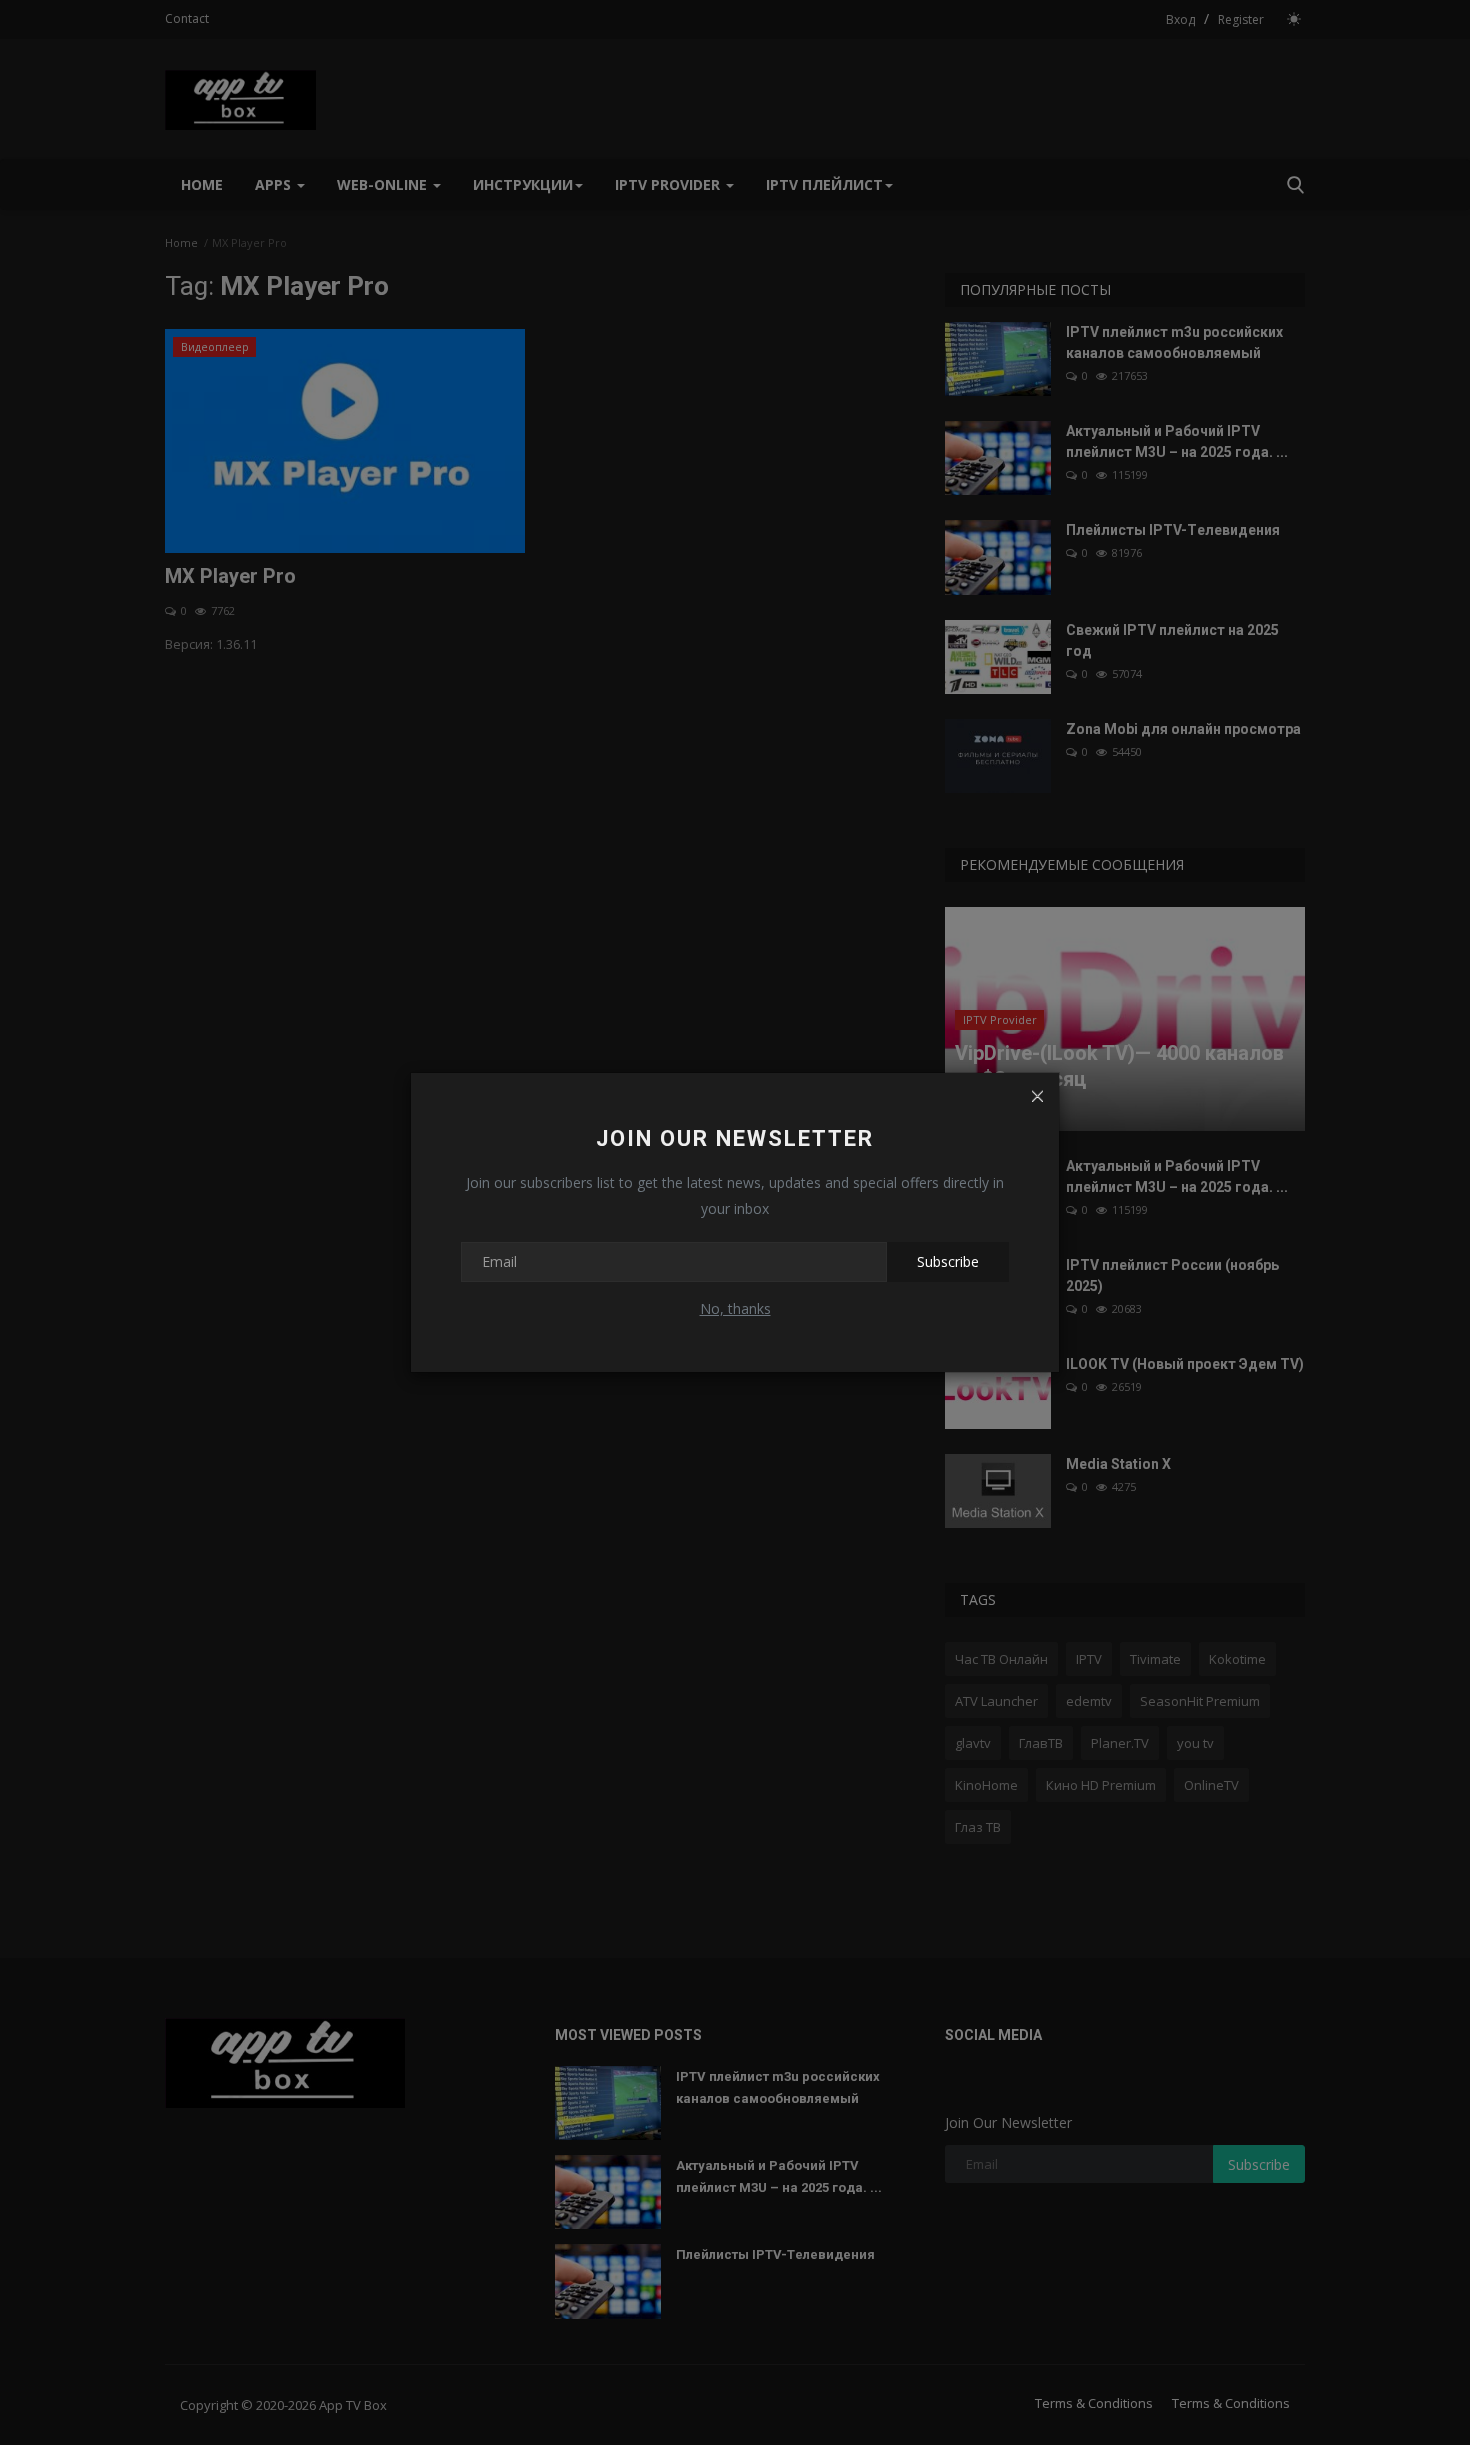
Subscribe (948, 1261)
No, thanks (735, 1308)
